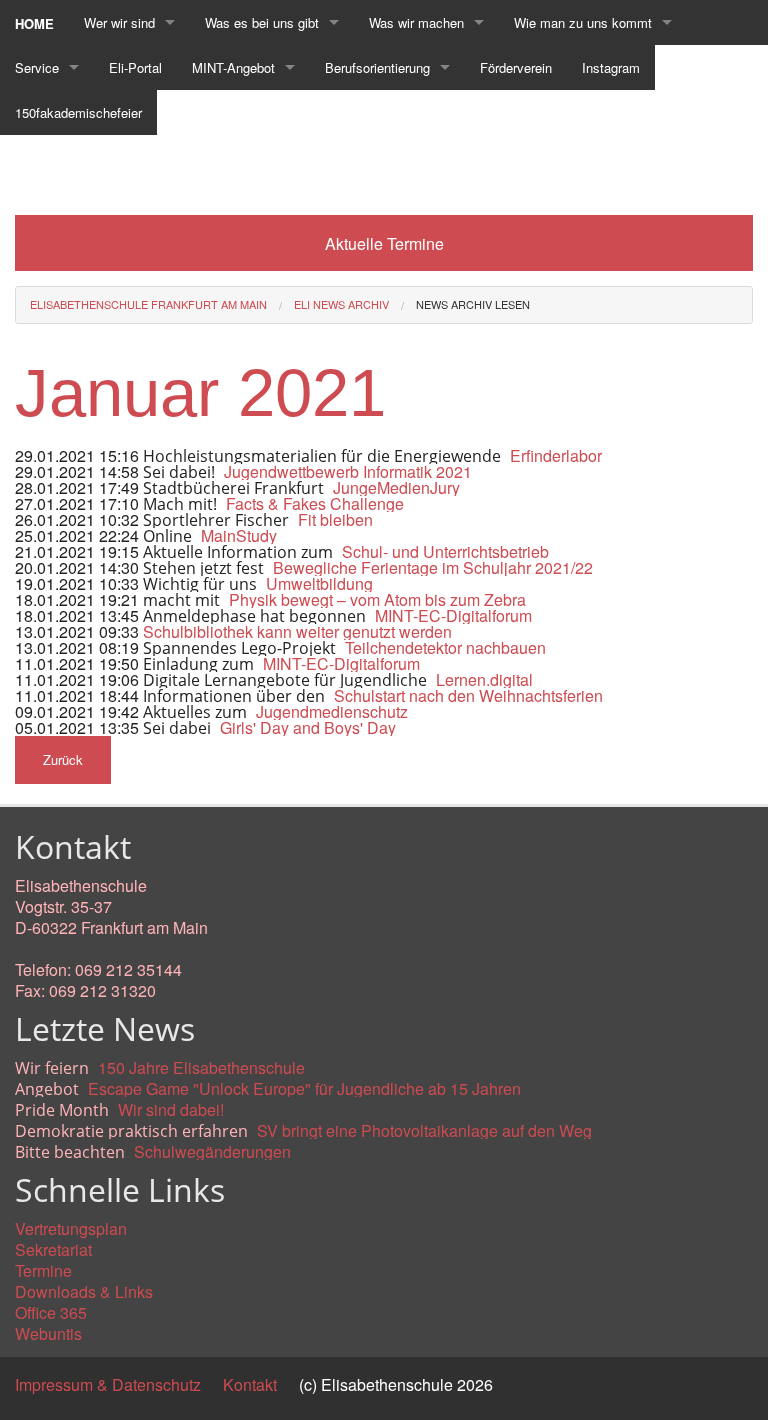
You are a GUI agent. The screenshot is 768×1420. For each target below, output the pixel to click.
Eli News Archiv (341, 304)
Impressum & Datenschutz (108, 1384)
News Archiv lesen (473, 304)
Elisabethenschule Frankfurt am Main (148, 304)
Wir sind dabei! (171, 1109)
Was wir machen (416, 22)
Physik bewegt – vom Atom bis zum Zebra (377, 599)
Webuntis (48, 1333)
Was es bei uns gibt (262, 22)
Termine (43, 1270)
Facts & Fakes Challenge (315, 503)
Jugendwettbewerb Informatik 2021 (348, 471)
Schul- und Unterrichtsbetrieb (445, 551)
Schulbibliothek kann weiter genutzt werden (297, 631)
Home (34, 23)
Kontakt (250, 1384)
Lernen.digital (484, 679)
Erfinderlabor (556, 455)
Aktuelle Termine (384, 243)
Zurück (63, 759)
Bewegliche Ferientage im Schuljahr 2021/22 (433, 567)
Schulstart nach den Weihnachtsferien (468, 695)
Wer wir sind (119, 22)
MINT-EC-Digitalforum (453, 615)
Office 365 (51, 1312)
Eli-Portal (135, 67)
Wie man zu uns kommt (583, 22)
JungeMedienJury (396, 487)
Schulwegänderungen (212, 1151)
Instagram (611, 67)
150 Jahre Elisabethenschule (201, 1067)
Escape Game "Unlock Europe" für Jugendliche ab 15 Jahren (304, 1088)
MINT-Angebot (233, 67)
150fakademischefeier (78, 112)
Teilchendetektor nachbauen (445, 647)
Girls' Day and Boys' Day (308, 727)
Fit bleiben (335, 519)
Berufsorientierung (377, 67)
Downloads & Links (84, 1291)
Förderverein (516, 67)
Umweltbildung (319, 583)
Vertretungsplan (71, 1228)
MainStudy (239, 535)
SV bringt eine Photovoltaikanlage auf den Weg (424, 1130)
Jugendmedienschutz (332, 711)
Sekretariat (53, 1249)
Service (37, 67)
